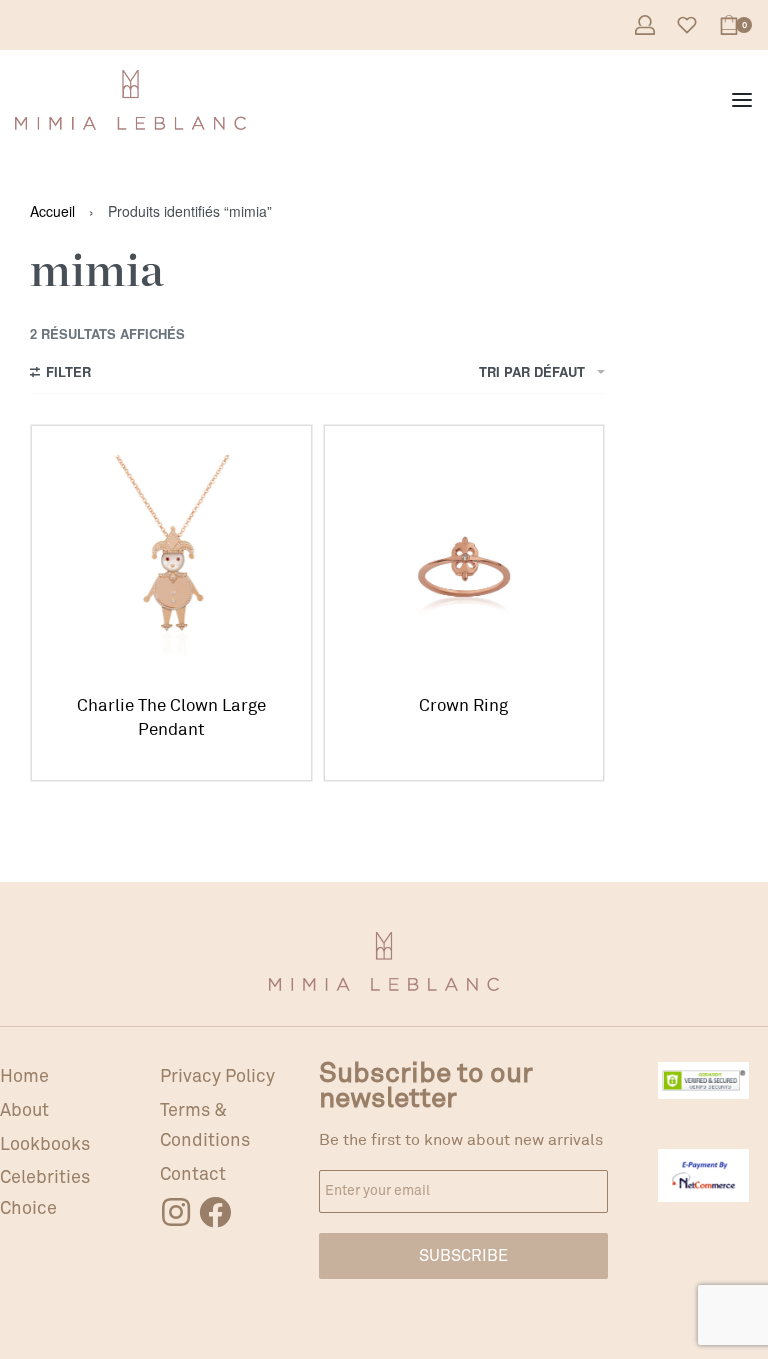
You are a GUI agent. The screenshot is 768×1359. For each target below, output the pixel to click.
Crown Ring (463, 705)
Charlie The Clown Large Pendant (171, 717)
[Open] (687, 25)
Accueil (52, 211)
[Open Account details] (645, 25)
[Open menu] (742, 100)
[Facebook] (215, 1212)
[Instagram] (176, 1212)
